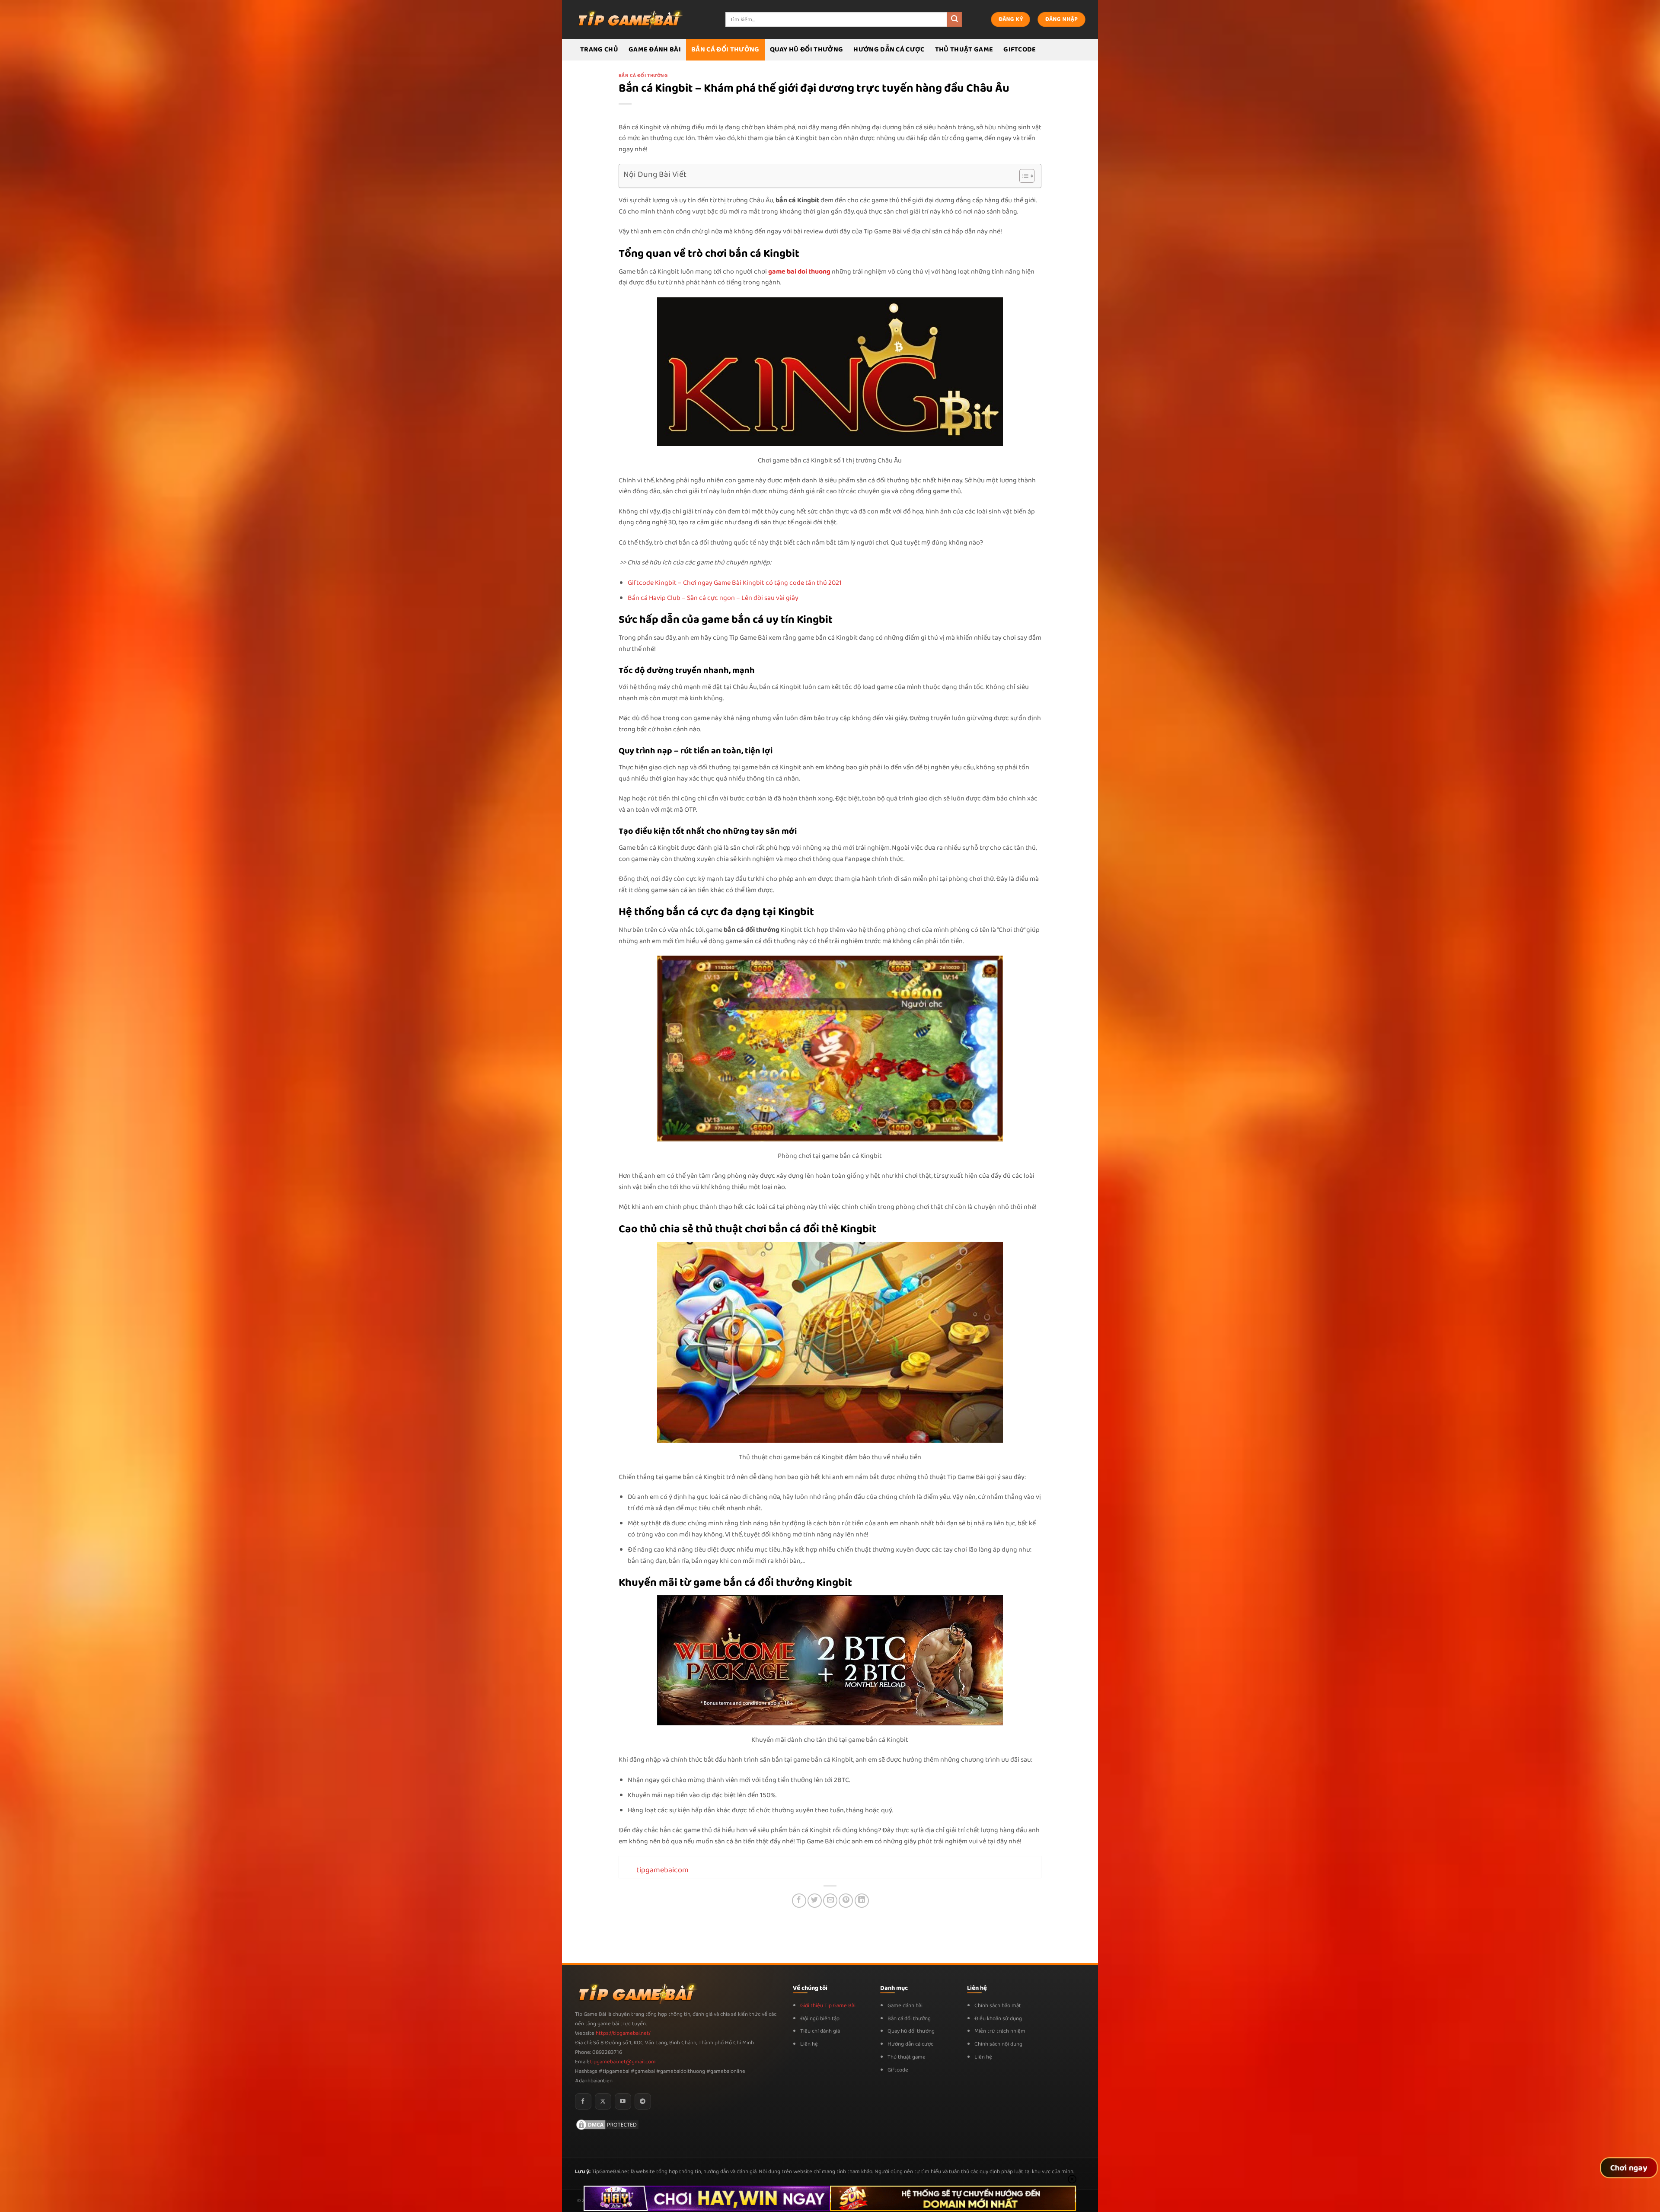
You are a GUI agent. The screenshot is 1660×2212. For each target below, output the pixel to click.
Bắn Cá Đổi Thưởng (725, 49)
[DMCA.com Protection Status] (607, 2124)
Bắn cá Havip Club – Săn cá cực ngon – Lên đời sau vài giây (713, 598)
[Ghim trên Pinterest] (846, 1901)
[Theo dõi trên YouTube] (623, 2101)
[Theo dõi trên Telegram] (643, 2101)
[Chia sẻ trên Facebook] (799, 1901)
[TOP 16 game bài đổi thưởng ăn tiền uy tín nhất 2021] (629, 19)
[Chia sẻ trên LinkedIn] (862, 1901)
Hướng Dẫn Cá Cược (889, 49)
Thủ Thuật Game (964, 49)
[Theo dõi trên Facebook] (583, 2101)
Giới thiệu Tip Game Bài (828, 2006)
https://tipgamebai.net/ (622, 2033)
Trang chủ (599, 49)
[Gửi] (954, 19)
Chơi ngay (1629, 2168)
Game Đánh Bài (655, 49)
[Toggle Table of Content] (1023, 176)
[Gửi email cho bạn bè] (830, 1901)
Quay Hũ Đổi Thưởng (807, 49)
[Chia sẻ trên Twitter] (815, 1901)
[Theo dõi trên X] (603, 2101)
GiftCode (1020, 49)
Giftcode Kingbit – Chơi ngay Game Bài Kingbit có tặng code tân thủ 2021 (735, 583)
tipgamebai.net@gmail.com (623, 2062)
